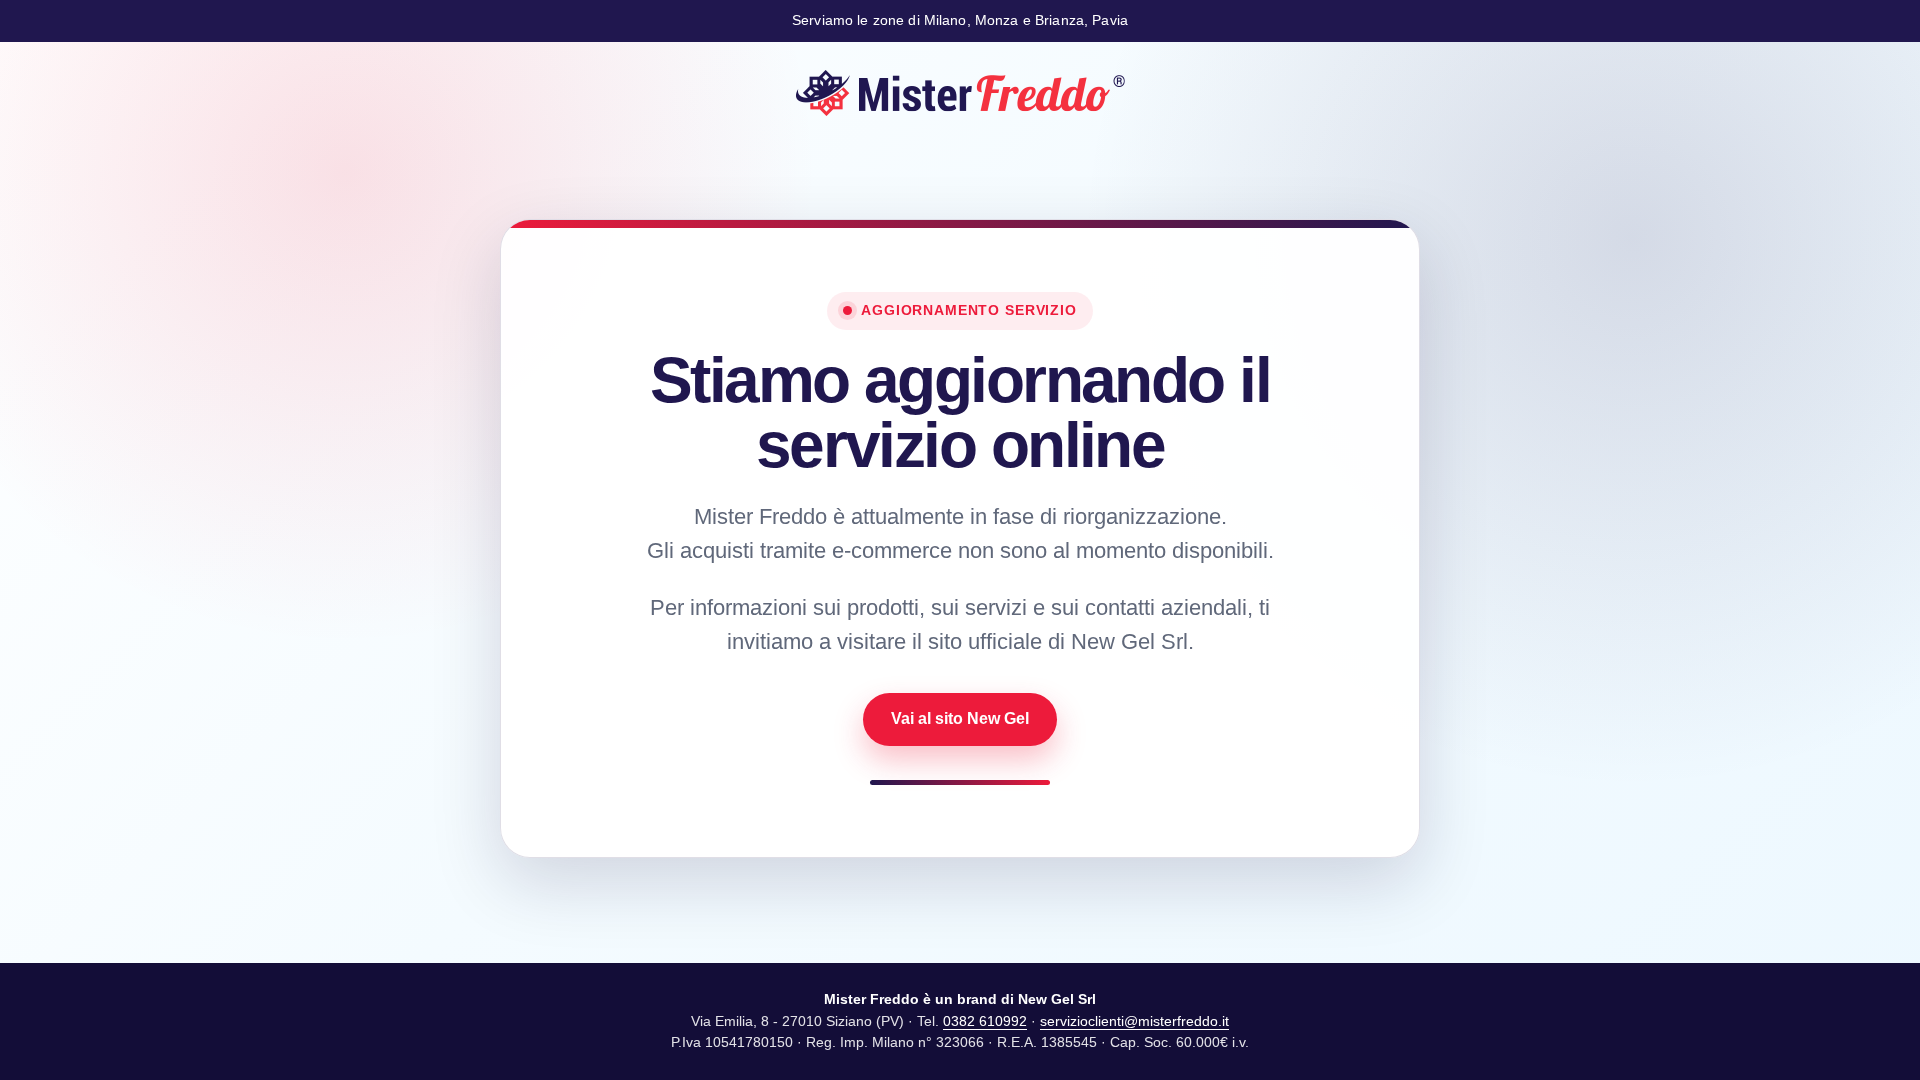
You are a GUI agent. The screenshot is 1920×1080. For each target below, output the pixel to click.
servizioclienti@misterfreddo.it (1134, 1021)
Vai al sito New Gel (960, 718)
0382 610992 (985, 1021)
